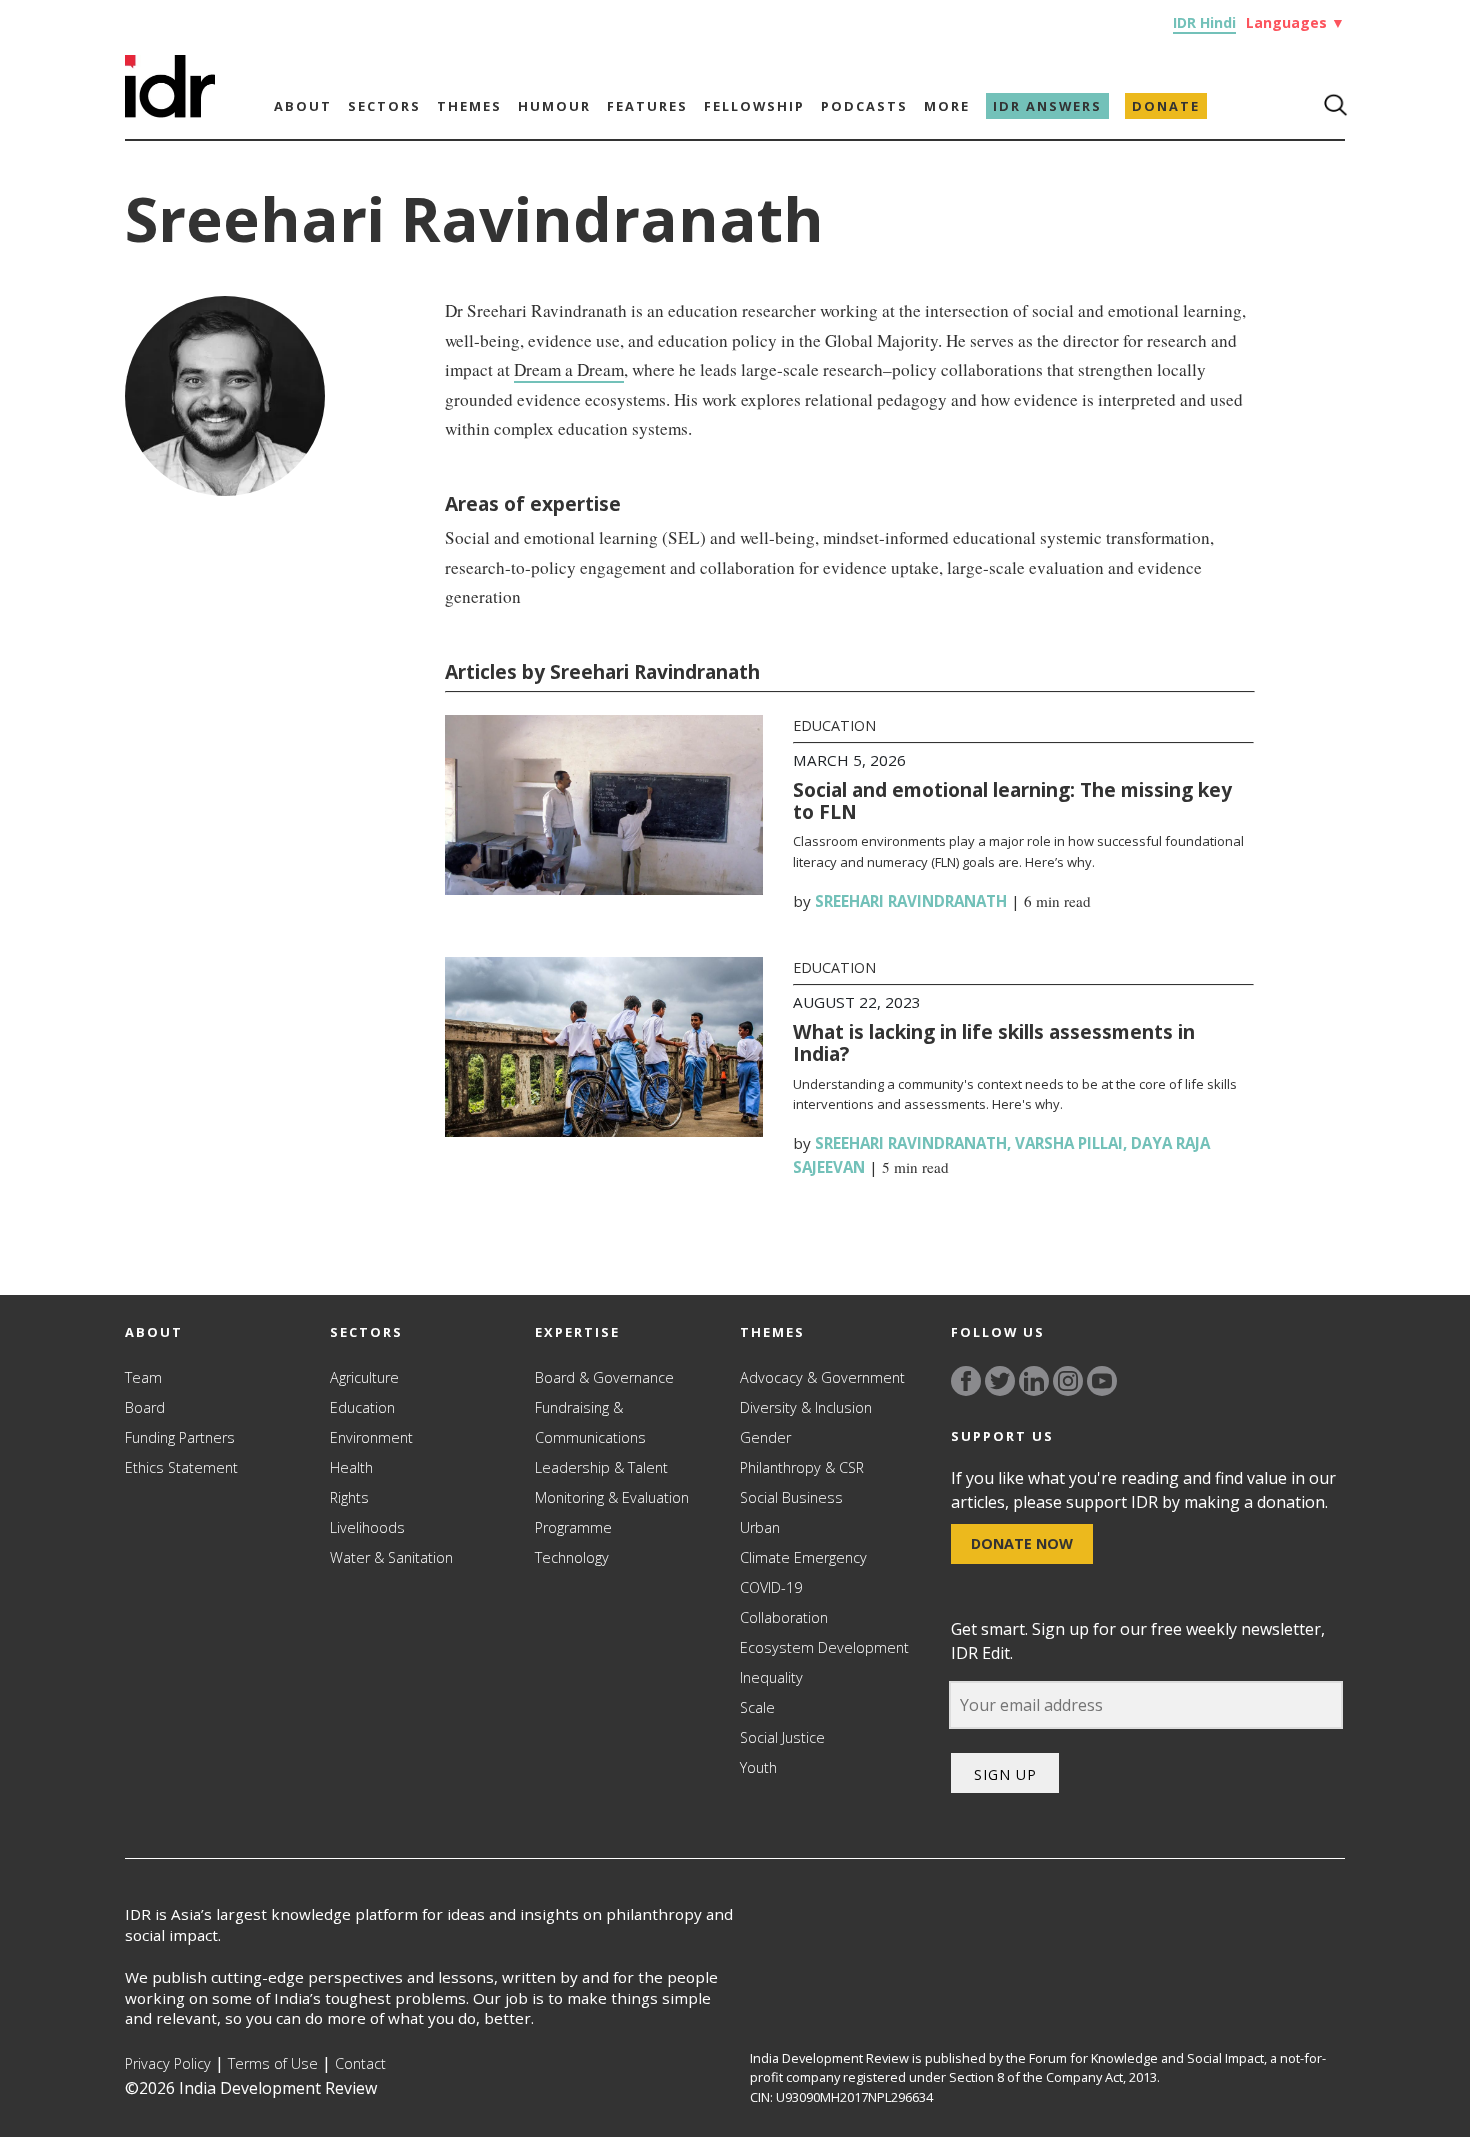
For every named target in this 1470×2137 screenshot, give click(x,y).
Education (834, 725)
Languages (1295, 22)
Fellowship (754, 106)
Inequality (771, 1677)
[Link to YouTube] (1102, 1381)
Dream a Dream (569, 369)
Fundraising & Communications (590, 1422)
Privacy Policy (168, 2063)
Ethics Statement (181, 1467)
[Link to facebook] (966, 1381)
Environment (371, 1437)
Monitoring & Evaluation (612, 1497)
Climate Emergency (803, 1557)
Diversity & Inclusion (806, 1407)
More (947, 106)
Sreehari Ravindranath (911, 901)
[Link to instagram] (1068, 1381)
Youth (758, 1767)
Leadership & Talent (601, 1467)
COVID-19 (771, 1587)
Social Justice (782, 1737)
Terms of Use (273, 2063)
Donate (1166, 106)
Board (145, 1407)
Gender (765, 1437)
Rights (349, 1497)
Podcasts (864, 106)
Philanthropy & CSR (802, 1467)
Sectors (384, 106)
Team (143, 1377)
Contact (360, 2063)
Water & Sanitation (391, 1557)
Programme (573, 1527)
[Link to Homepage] (170, 112)
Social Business (791, 1497)
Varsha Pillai (1069, 1143)
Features (647, 106)
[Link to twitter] (1000, 1381)
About (303, 106)
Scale (757, 1707)
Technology (572, 1557)
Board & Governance (604, 1377)
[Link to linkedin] (1034, 1381)
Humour (554, 106)
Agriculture (364, 1377)
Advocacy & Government (822, 1377)
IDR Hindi (1204, 22)
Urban (760, 1527)
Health (351, 1467)
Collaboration (784, 1617)
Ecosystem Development (824, 1647)
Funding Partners (180, 1437)
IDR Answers (1047, 106)
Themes (469, 106)
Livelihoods (367, 1527)
